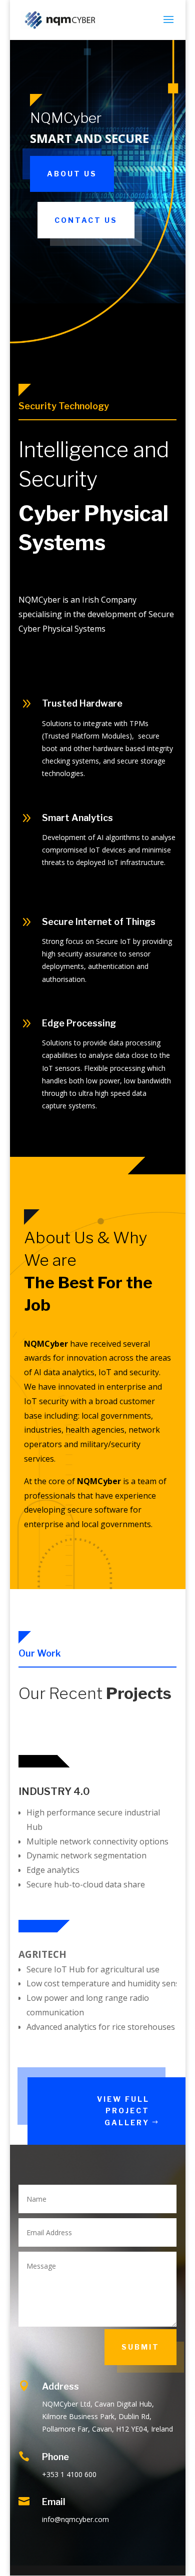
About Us (72, 174)
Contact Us (86, 220)
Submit (140, 2347)
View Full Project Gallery (123, 2111)
